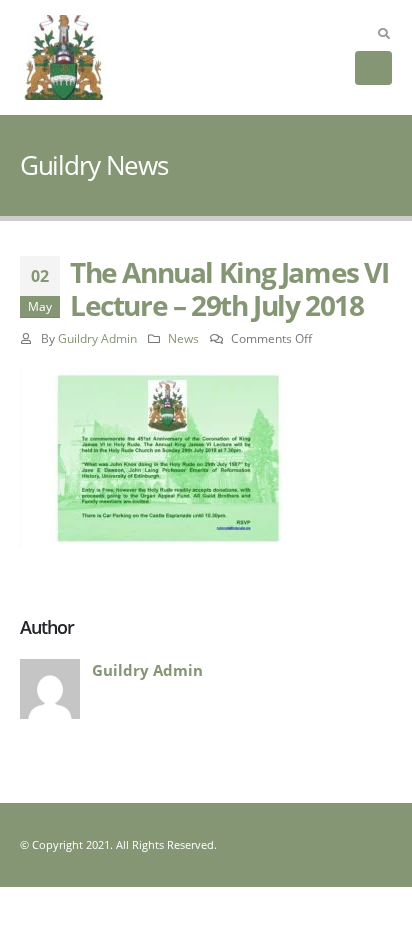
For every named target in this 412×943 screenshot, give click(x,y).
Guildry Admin (97, 338)
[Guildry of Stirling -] (62, 57)
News (183, 338)
